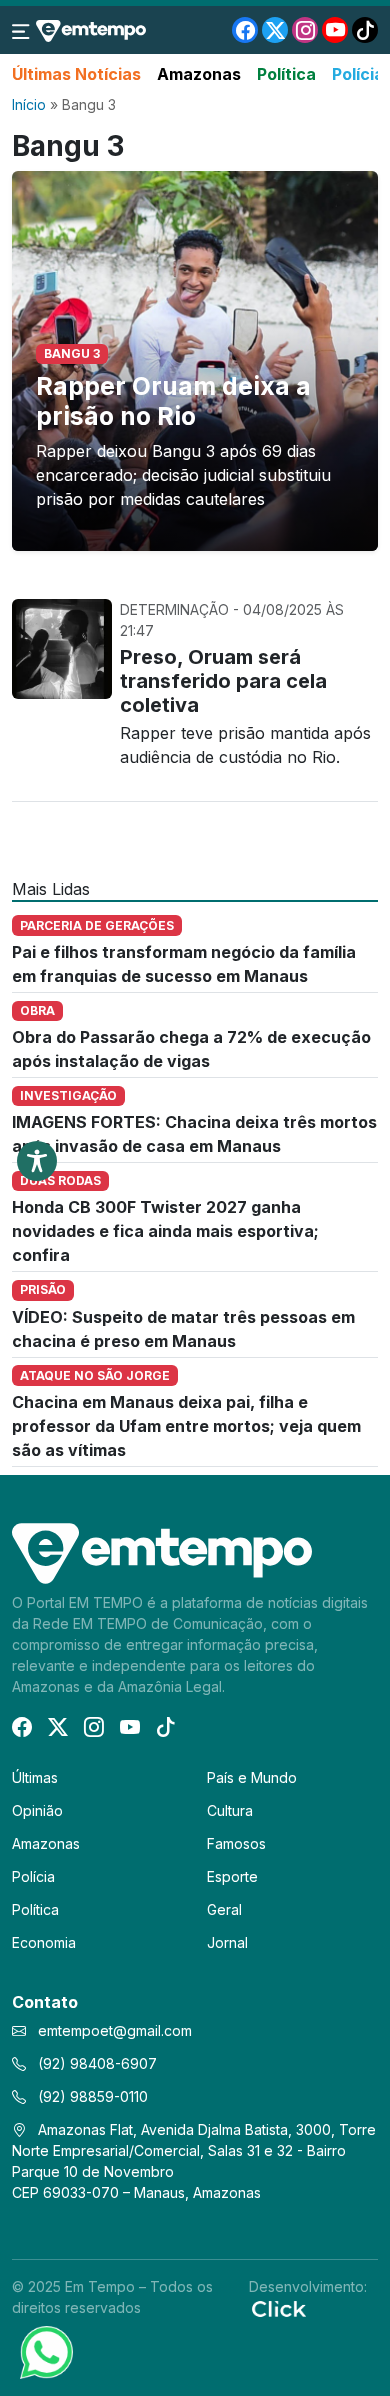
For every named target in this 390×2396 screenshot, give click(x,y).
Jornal (227, 1942)
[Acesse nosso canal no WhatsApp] (45, 2351)
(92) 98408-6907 (95, 2063)
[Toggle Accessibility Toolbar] (37, 1161)
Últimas (35, 1777)
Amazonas (199, 74)
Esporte (232, 1876)
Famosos (236, 1843)
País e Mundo (252, 1777)
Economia (44, 1942)
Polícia (358, 74)
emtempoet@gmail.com (115, 2030)
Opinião (37, 1810)
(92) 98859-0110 (91, 2096)
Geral (224, 1909)
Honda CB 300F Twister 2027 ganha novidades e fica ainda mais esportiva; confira (165, 1231)
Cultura (230, 1810)
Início (29, 104)
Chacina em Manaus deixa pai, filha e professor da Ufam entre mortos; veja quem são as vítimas (186, 1426)
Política (286, 74)
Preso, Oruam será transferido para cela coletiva (223, 681)
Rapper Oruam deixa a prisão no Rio (173, 401)
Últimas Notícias (76, 74)
